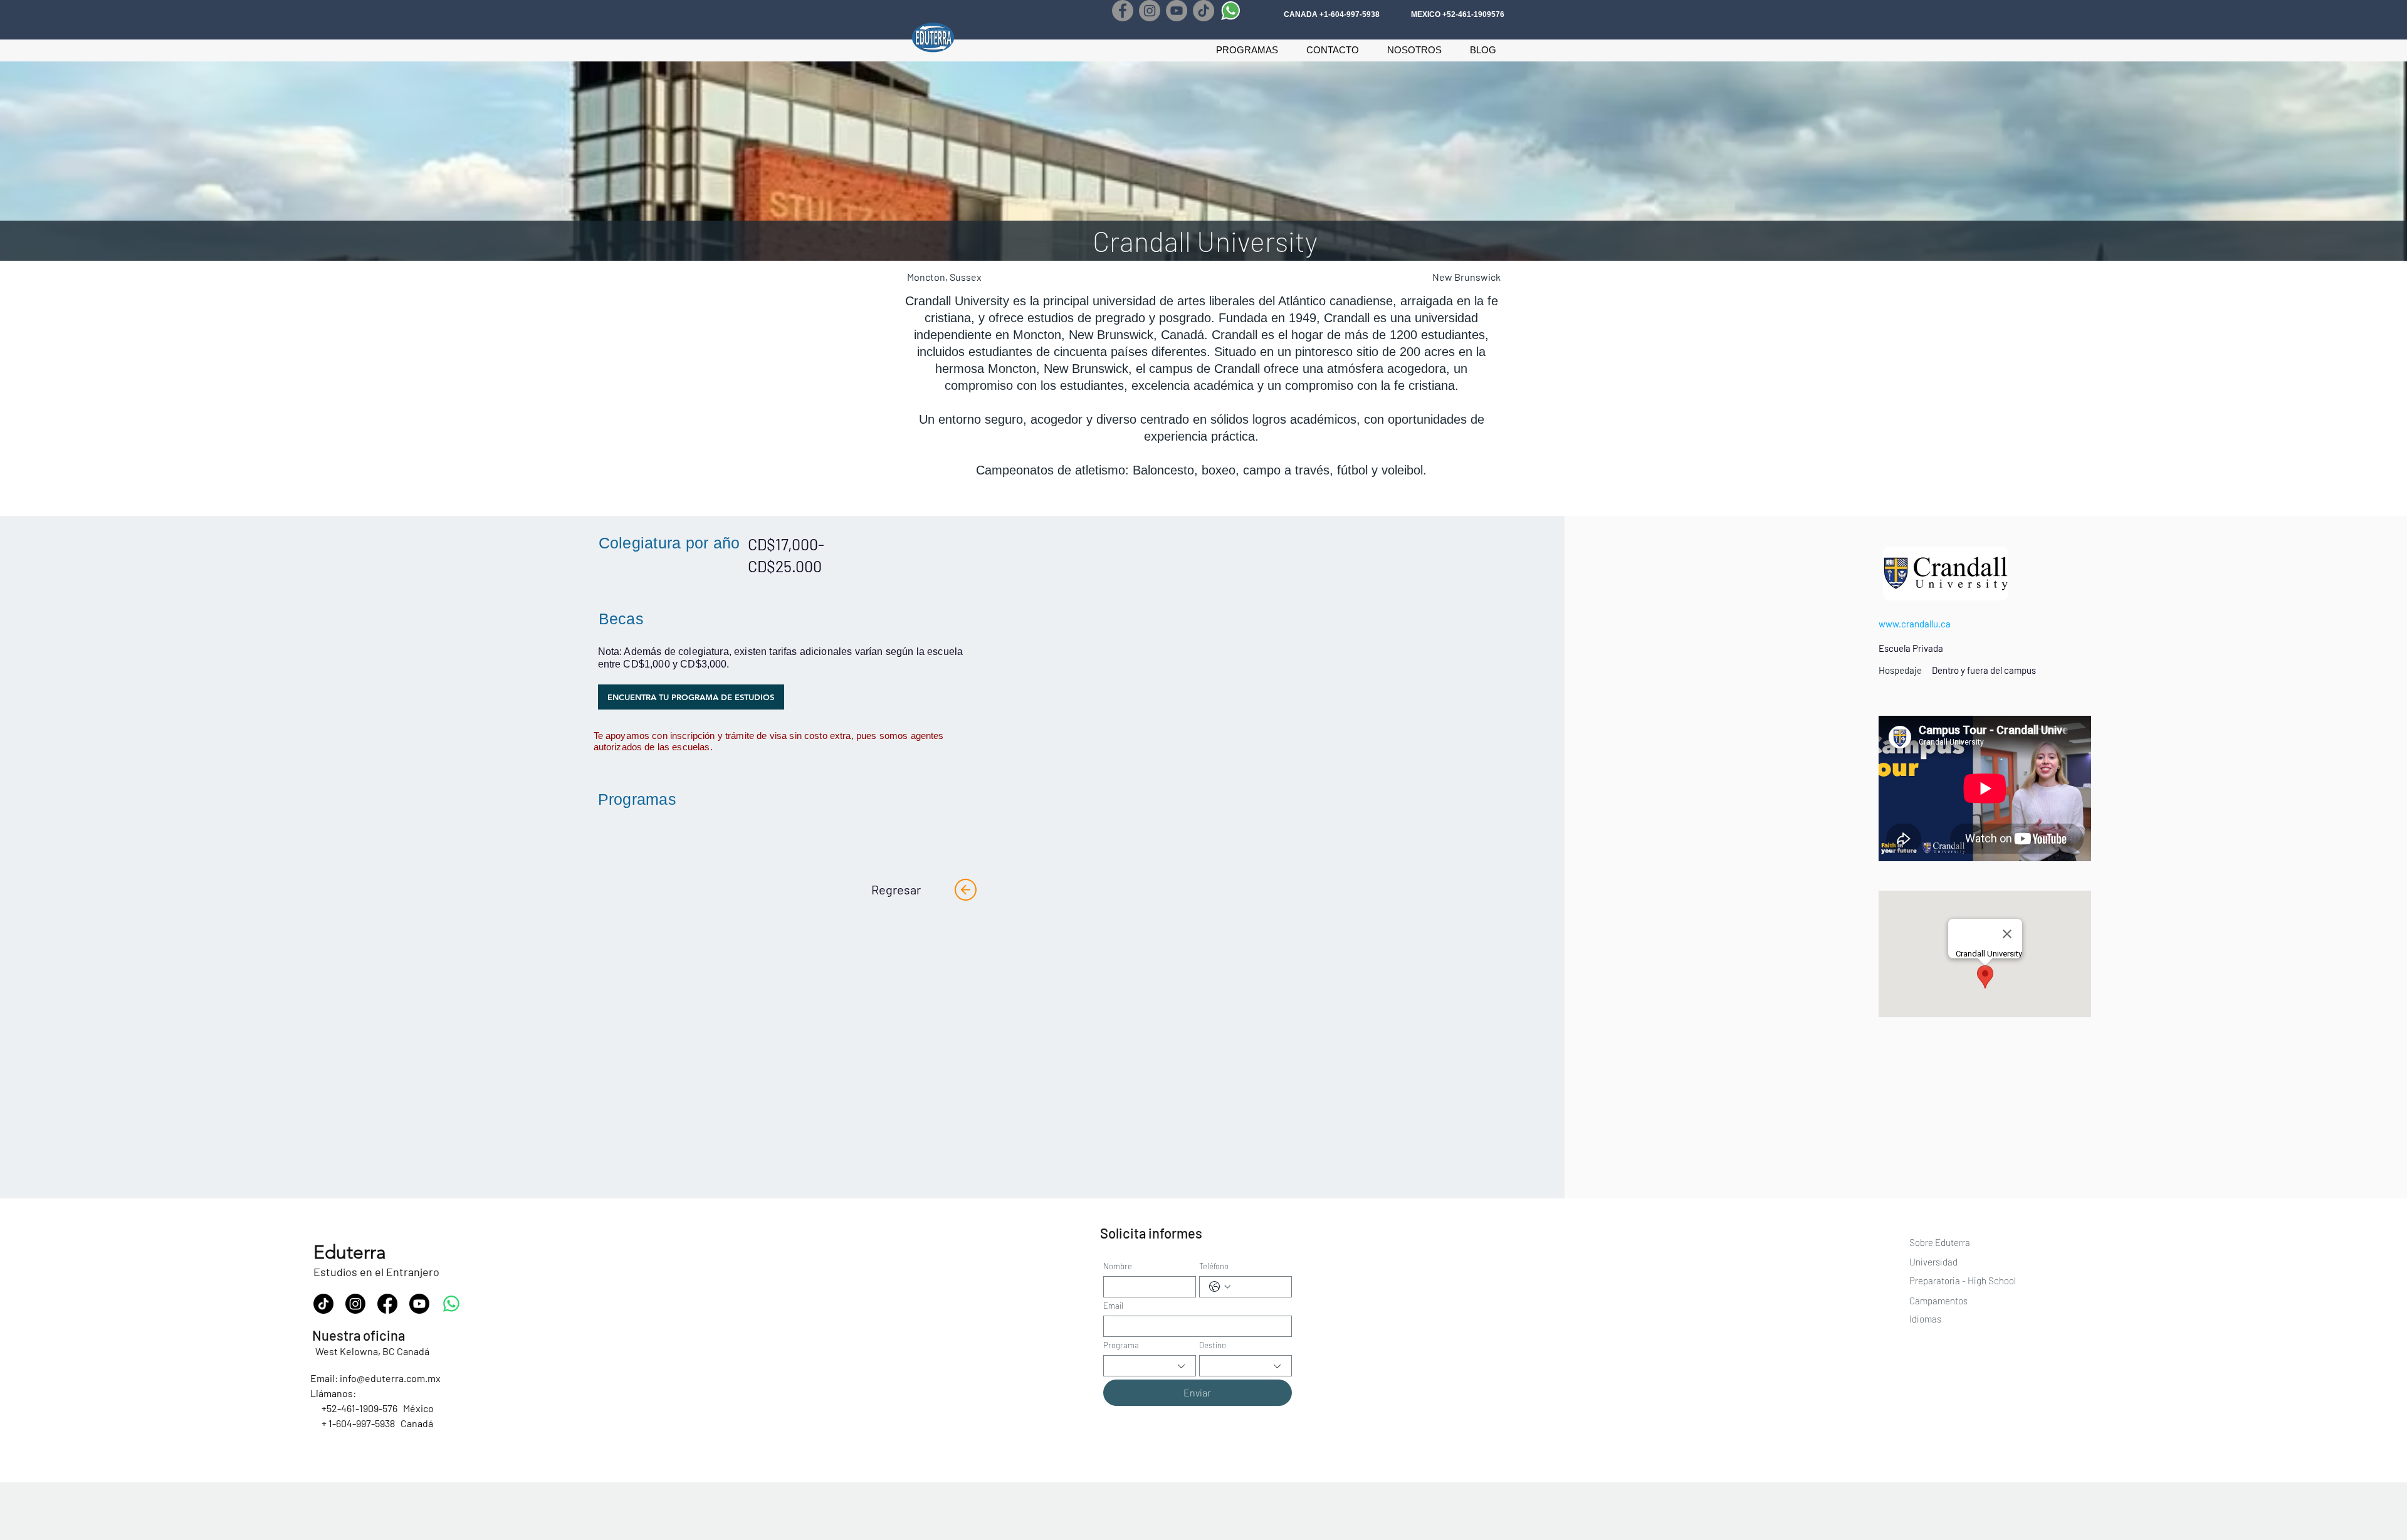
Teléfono (1214, 1266)
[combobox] (1150, 1366)
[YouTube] (1177, 11)
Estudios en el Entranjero (376, 1272)
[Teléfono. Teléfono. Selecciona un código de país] (1220, 1287)
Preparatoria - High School (1963, 1281)
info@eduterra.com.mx (390, 1378)
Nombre (1118, 1266)
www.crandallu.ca (1915, 624)
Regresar (896, 889)
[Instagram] (1150, 11)
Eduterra (350, 1252)
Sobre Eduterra (1940, 1242)
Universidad (1934, 1262)
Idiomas (1925, 1319)
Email (1113, 1306)
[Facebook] (1123, 11)
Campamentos (1938, 1301)
